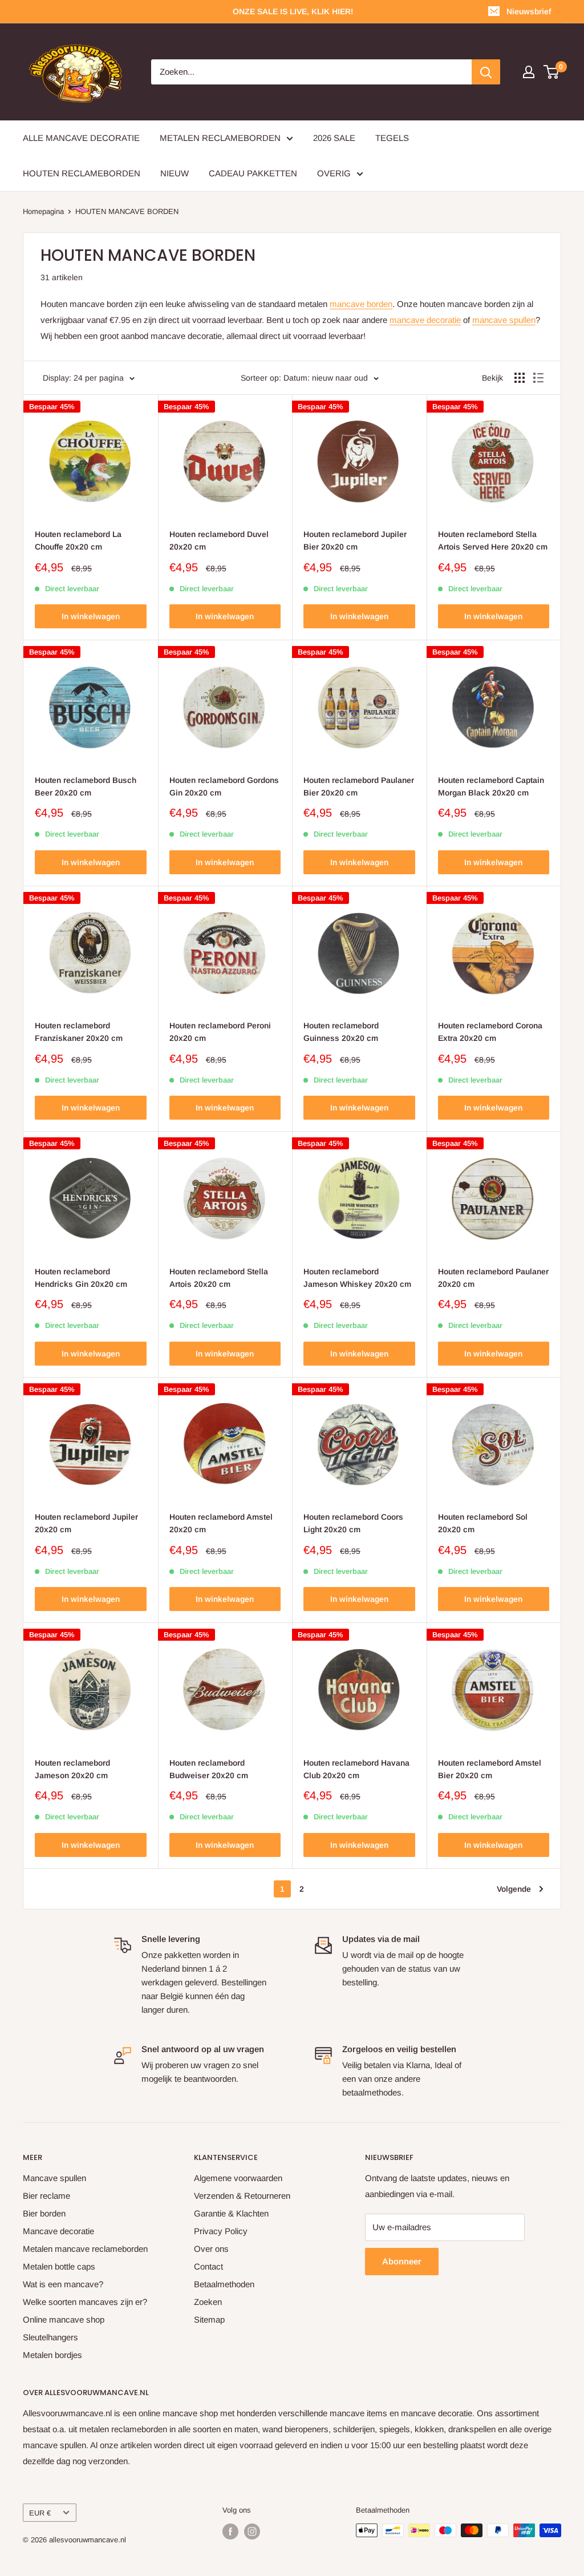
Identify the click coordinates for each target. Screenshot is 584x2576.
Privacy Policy (221, 2231)
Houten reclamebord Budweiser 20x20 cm (209, 1769)
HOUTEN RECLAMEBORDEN (82, 173)
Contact (208, 2266)
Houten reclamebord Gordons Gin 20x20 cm (224, 786)
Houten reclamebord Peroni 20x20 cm (220, 1032)
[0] (552, 72)
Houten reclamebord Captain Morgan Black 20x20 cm (491, 786)
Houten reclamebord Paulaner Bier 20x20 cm (359, 786)
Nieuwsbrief (529, 11)
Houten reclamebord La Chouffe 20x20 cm (78, 540)
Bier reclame (46, 2196)
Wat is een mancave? (63, 2284)
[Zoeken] (486, 72)
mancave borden (361, 304)
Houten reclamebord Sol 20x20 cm (483, 1523)
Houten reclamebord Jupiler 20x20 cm (86, 1523)
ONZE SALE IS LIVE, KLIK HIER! (293, 11)
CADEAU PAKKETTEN (253, 173)
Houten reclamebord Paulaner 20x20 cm (493, 1278)
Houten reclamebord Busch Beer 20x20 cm (86, 786)
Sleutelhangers (50, 2337)
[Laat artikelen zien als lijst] (538, 378)
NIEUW (175, 173)
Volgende (514, 1889)
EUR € (40, 2513)
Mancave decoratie (58, 2231)
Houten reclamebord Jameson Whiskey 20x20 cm (357, 1278)
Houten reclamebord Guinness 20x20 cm (341, 1032)
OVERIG (334, 173)
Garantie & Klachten (231, 2213)
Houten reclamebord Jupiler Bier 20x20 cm (355, 540)
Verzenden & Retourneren (242, 2196)
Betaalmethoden (224, 2284)
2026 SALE (334, 138)
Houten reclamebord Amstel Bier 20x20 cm (490, 1769)
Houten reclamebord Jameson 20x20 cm (72, 1769)
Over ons (211, 2249)
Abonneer (402, 2261)
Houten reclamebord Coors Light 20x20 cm (353, 1523)
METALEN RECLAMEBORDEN (220, 138)
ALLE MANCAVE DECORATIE (81, 138)
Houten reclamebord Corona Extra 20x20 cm (490, 1032)
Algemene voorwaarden (238, 2178)
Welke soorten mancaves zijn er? (85, 2302)
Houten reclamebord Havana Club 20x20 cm (356, 1769)
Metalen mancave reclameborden (85, 2249)
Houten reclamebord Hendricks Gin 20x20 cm (81, 1278)
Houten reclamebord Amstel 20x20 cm (221, 1523)
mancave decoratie (425, 320)
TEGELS (392, 138)
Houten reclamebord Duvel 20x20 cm (219, 540)
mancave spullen (504, 320)
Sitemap (209, 2319)
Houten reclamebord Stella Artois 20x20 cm (219, 1278)
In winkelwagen (91, 616)
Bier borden (44, 2213)
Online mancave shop (64, 2319)
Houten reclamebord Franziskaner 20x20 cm (79, 1032)
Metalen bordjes (52, 2355)
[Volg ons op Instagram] (252, 2531)
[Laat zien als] (520, 378)
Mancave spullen (54, 2178)
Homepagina (43, 211)
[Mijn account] (529, 72)
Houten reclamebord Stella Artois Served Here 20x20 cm (493, 540)
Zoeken (208, 2302)
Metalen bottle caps (59, 2266)
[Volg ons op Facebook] (230, 2531)
